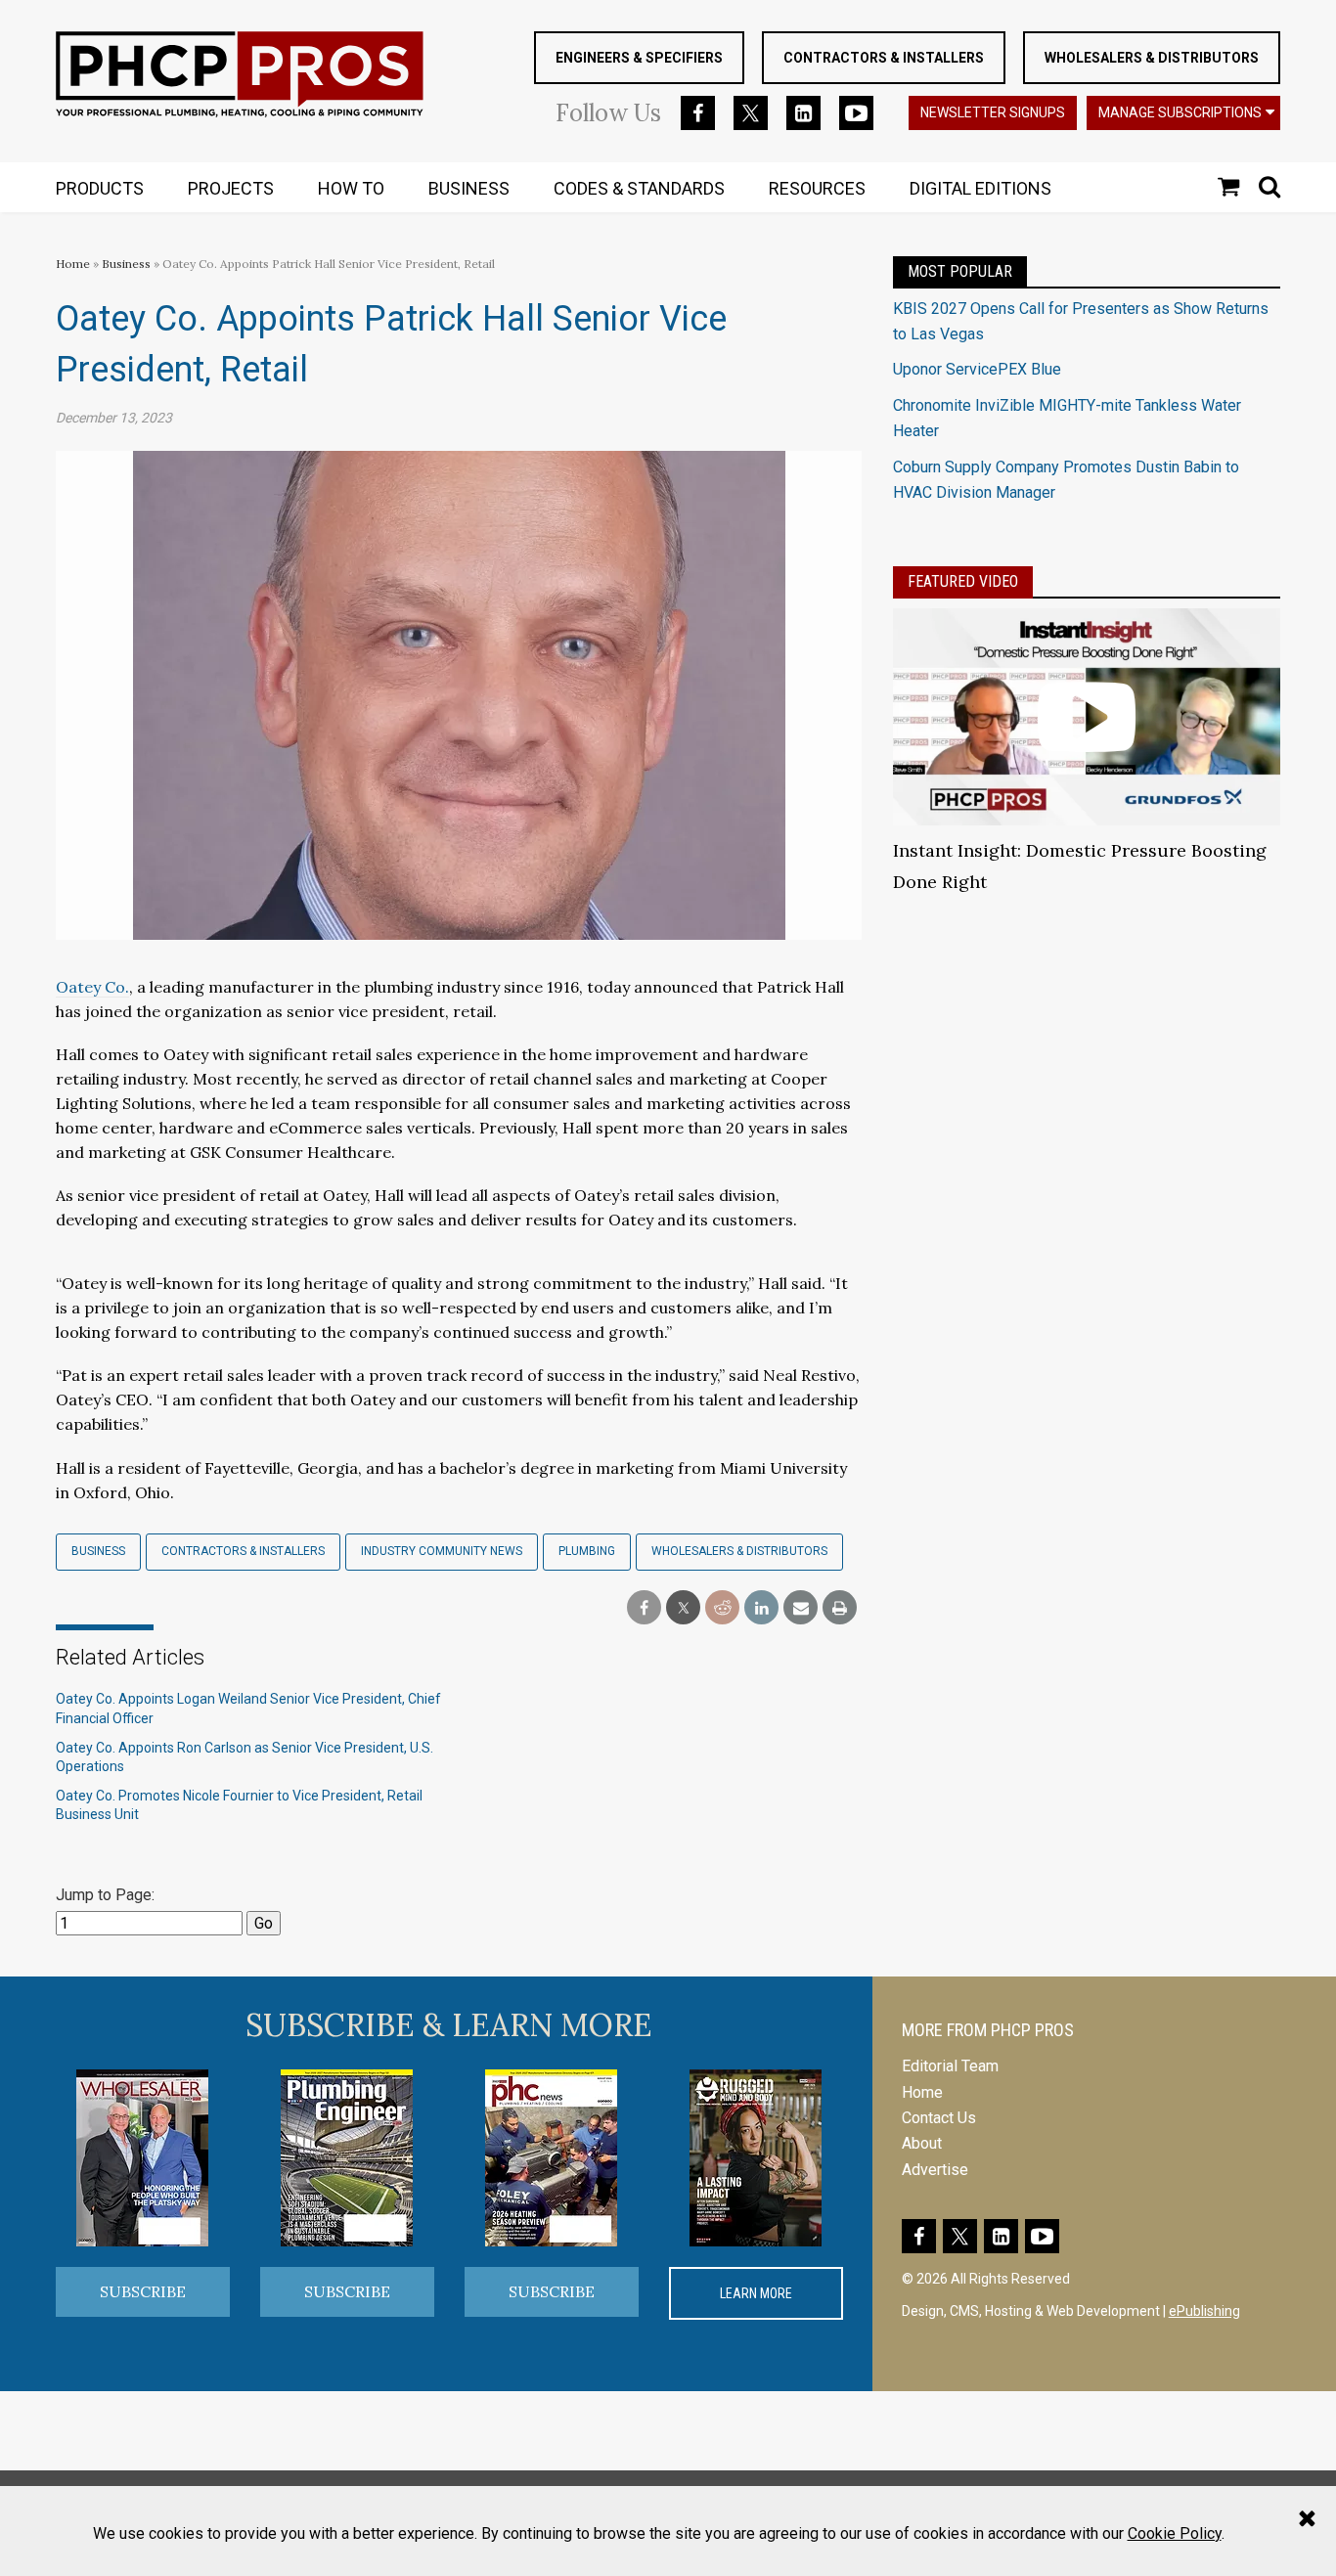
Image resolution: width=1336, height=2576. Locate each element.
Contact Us (939, 2118)
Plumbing (587, 1551)
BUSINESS (469, 188)
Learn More (756, 2293)
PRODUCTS (100, 188)
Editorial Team (950, 2066)
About (922, 2143)
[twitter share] (683, 1608)
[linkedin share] (761, 1608)
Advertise (935, 2170)
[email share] (801, 1608)
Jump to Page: (105, 1895)
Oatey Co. (92, 987)
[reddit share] (722, 1608)
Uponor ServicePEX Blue (977, 369)
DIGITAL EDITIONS (980, 188)
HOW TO (351, 188)
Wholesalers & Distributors (1152, 58)
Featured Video (963, 581)
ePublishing (1204, 2311)
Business (128, 264)
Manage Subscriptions (1180, 112)
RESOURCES (817, 188)
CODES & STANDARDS (639, 188)
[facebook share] (644, 1608)
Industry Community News (442, 1551)
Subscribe (143, 2291)
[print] (840, 1608)
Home (73, 264)
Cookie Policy (1175, 2533)
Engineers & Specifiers (639, 58)
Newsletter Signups (993, 112)
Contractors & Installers (884, 58)
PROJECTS (231, 188)
